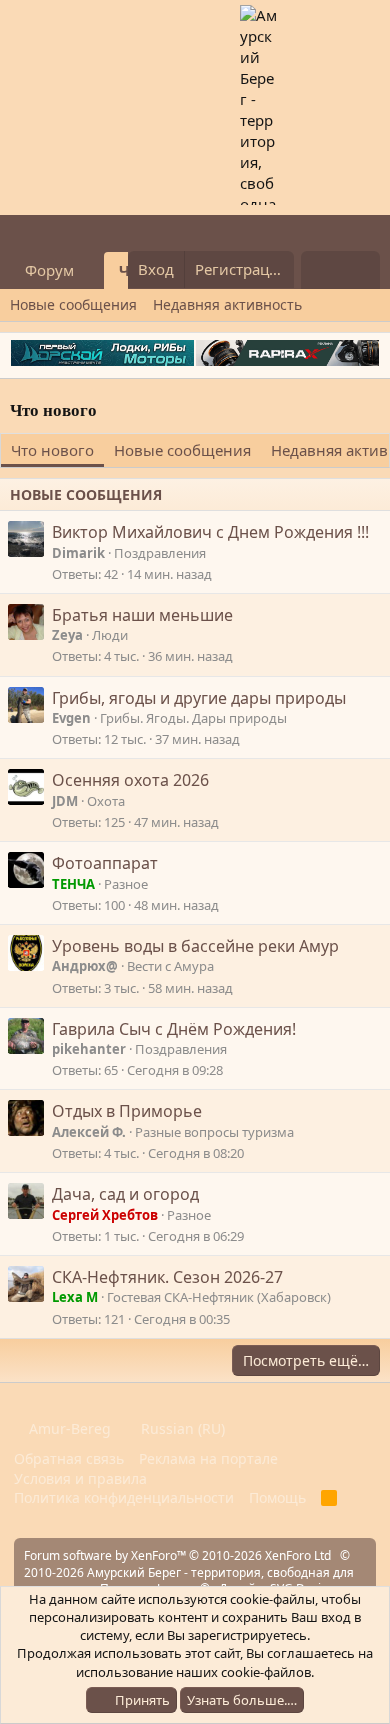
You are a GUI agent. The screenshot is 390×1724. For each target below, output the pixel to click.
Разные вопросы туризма (214, 1132)
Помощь (277, 1497)
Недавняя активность (227, 304)
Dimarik (78, 553)
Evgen (71, 718)
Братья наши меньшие (142, 615)
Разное (126, 884)
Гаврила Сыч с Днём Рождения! (174, 1029)
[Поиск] (360, 270)
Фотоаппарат (105, 863)
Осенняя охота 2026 (130, 780)
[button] (90, 270)
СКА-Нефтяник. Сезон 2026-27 (167, 1277)
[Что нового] (320, 270)
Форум (49, 270)
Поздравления (160, 553)
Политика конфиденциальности (124, 1497)
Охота (106, 801)
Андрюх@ (85, 966)
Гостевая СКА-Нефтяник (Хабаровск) (219, 1297)
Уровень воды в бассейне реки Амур (195, 946)
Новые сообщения (73, 304)
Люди (110, 635)
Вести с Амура (170, 966)
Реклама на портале (208, 1458)
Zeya (67, 635)
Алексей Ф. (89, 1132)
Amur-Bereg (68, 1428)
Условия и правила (80, 1478)
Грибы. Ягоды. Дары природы (193, 718)
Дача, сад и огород (125, 1194)
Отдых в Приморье (127, 1111)
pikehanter (89, 1049)
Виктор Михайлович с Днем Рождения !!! (210, 532)
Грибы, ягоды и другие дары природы (199, 698)
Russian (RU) (181, 1428)
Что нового (52, 450)
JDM (65, 801)
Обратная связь (69, 1458)
